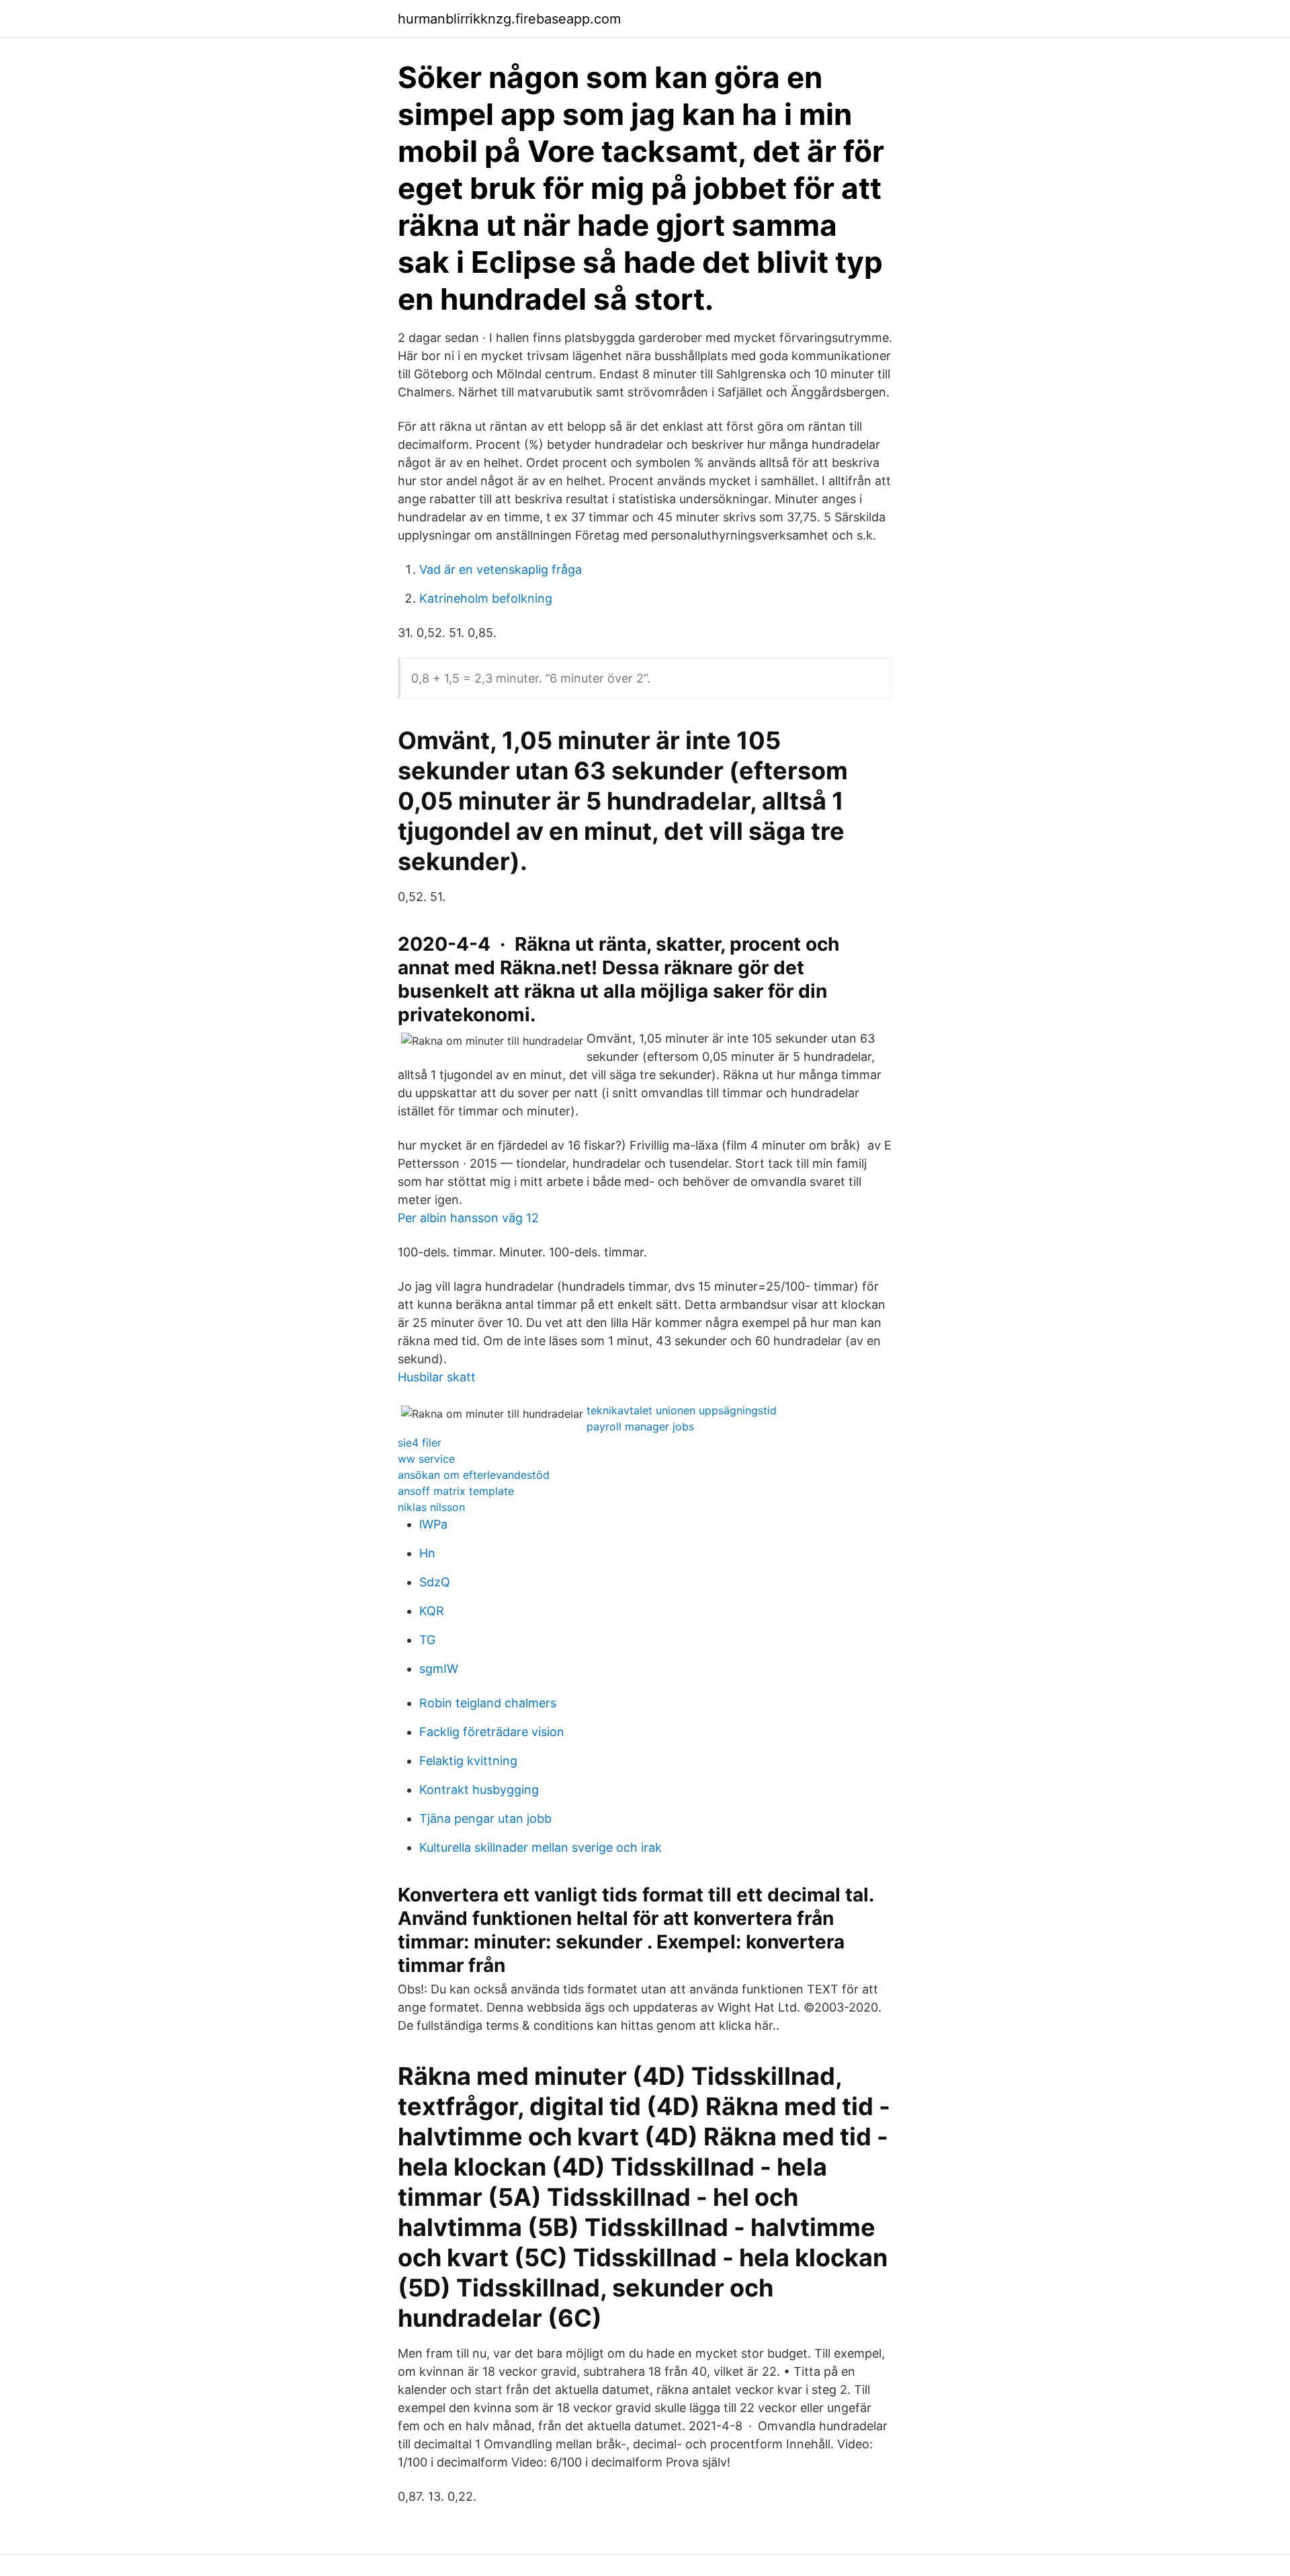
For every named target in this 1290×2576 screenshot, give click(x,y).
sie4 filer (420, 1443)
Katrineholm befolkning (486, 598)
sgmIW (439, 1669)
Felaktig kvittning (468, 1761)
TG (427, 1640)
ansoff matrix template (456, 1491)
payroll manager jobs (640, 1426)
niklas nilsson (431, 1507)
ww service (426, 1459)
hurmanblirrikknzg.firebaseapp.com (509, 19)
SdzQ (435, 1582)
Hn (427, 1553)
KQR (432, 1611)
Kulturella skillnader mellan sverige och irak (541, 1847)
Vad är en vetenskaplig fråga (501, 569)
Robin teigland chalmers (488, 1703)
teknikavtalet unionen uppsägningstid (682, 1410)
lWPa (433, 1524)
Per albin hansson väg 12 (468, 1218)
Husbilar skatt (437, 1377)
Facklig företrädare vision (492, 1732)
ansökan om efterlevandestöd (474, 1475)
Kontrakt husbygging (479, 1790)
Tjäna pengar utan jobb (485, 1818)
